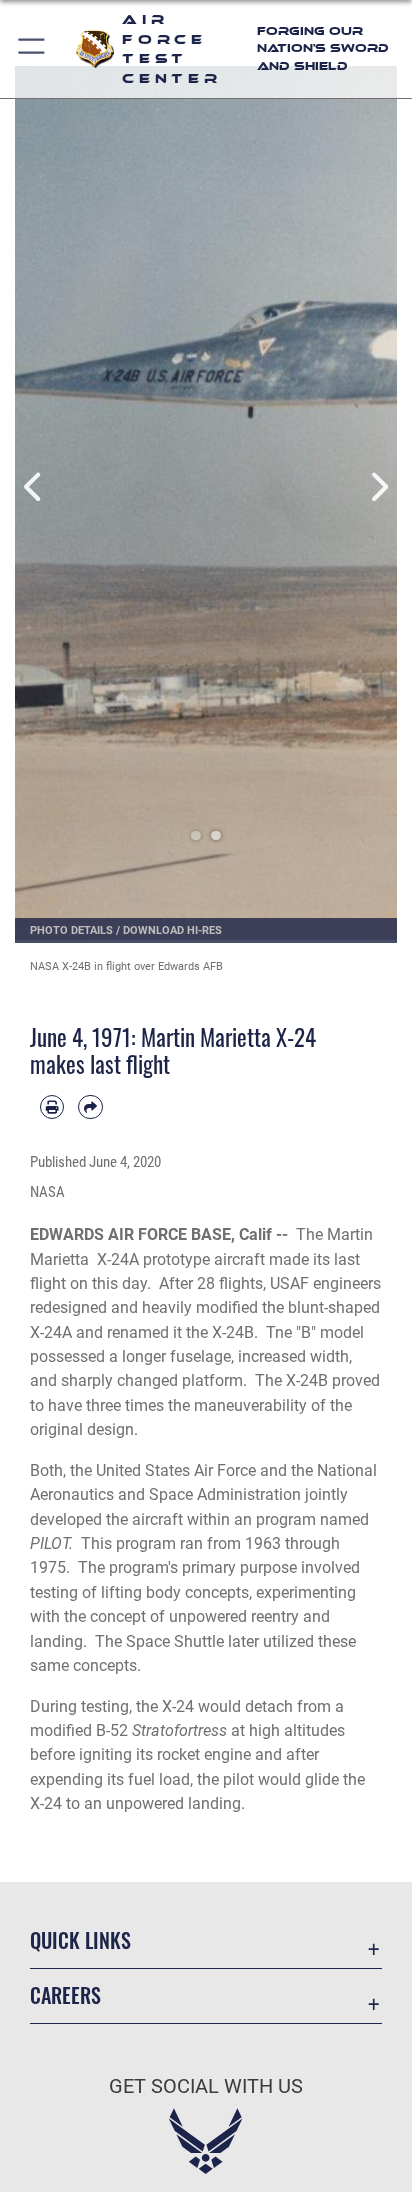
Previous (34, 487)
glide (322, 1779)
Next (378, 487)
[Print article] (52, 1107)
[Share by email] (90, 1107)
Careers (65, 1995)
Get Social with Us (206, 2086)
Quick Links (80, 1940)
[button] (32, 49)
